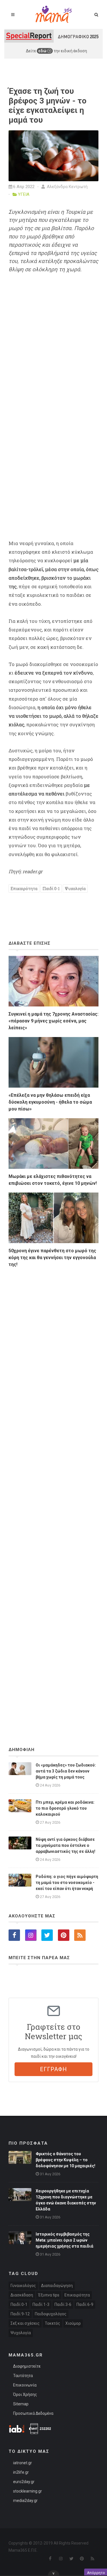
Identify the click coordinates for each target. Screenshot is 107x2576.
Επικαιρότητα (24, 889)
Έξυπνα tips (49, 2295)
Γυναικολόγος (23, 2286)
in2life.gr (21, 2472)
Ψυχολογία (75, 889)
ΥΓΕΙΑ (24, 194)
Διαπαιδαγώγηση (57, 2286)
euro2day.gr (24, 2482)
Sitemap (21, 2404)
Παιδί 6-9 (85, 2304)
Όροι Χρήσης (25, 2394)
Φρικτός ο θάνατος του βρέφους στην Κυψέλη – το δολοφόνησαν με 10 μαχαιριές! (65, 2160)
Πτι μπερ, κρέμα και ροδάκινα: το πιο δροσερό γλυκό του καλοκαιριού (65, 1808)
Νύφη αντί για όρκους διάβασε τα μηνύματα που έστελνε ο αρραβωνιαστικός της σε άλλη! (65, 1845)
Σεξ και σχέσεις (25, 2323)
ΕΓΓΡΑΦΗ (53, 2069)
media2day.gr (25, 2501)
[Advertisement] (53, 1492)
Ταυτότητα (23, 2376)
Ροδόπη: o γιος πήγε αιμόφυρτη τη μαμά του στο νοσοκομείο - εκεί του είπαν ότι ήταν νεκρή (67, 1883)
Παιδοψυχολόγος (51, 2314)
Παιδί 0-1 (51, 889)
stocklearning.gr (28, 2491)
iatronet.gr (23, 2463)
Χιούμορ (73, 2323)
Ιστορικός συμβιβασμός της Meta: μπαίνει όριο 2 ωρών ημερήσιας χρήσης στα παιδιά (65, 2240)
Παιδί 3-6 (63, 2304)
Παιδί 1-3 (41, 2304)
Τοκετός (53, 2323)
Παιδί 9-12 (20, 2314)
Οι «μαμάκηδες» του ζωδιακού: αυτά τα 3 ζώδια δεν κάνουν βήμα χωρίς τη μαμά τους (66, 1771)
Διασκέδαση (22, 2295)
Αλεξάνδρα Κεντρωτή (67, 187)
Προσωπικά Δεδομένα (33, 2413)
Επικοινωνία (25, 2385)
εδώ (43, 51)
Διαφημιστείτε (27, 2366)
